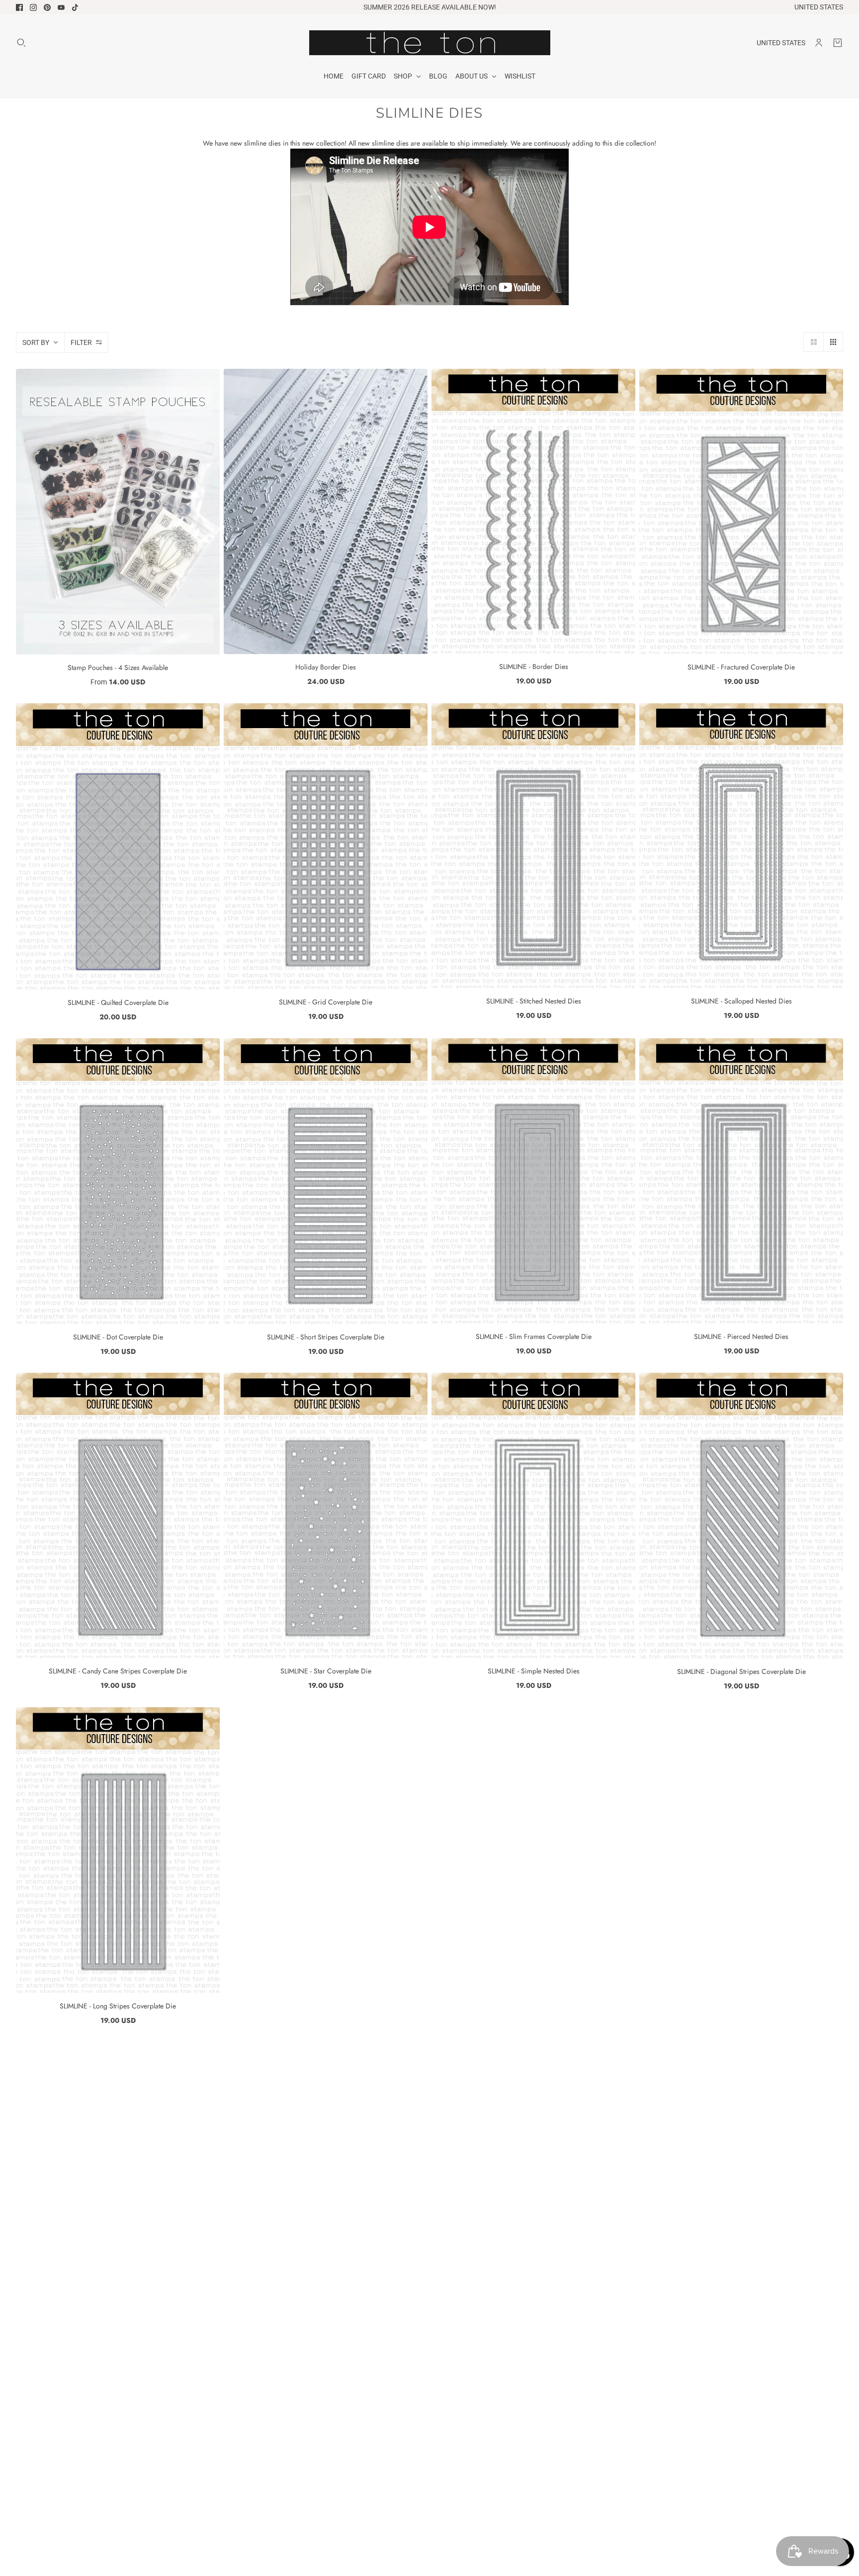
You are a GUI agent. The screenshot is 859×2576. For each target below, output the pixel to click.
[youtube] (61, 7)
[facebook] (19, 7)
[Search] (21, 43)
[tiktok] (75, 7)
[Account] (819, 43)
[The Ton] (430, 43)
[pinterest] (47, 7)
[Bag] (838, 43)
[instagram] (33, 7)
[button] (813, 342)
